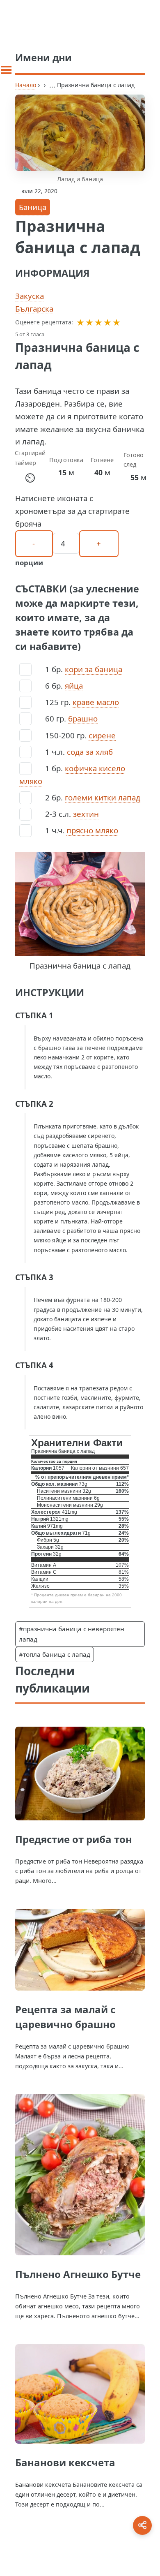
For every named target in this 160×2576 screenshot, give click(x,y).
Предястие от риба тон (74, 1839)
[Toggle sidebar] (6, 70)
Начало (26, 85)
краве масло (96, 702)
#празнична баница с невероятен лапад (72, 1634)
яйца (74, 686)
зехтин (86, 814)
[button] (80, 322)
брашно (83, 718)
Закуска (30, 296)
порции (29, 563)
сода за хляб (90, 752)
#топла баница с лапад (55, 1654)
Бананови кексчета (65, 2462)
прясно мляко (92, 830)
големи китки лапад (103, 797)
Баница (33, 207)
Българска (34, 309)
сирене (102, 735)
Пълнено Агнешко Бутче (78, 2274)
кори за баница (94, 669)
